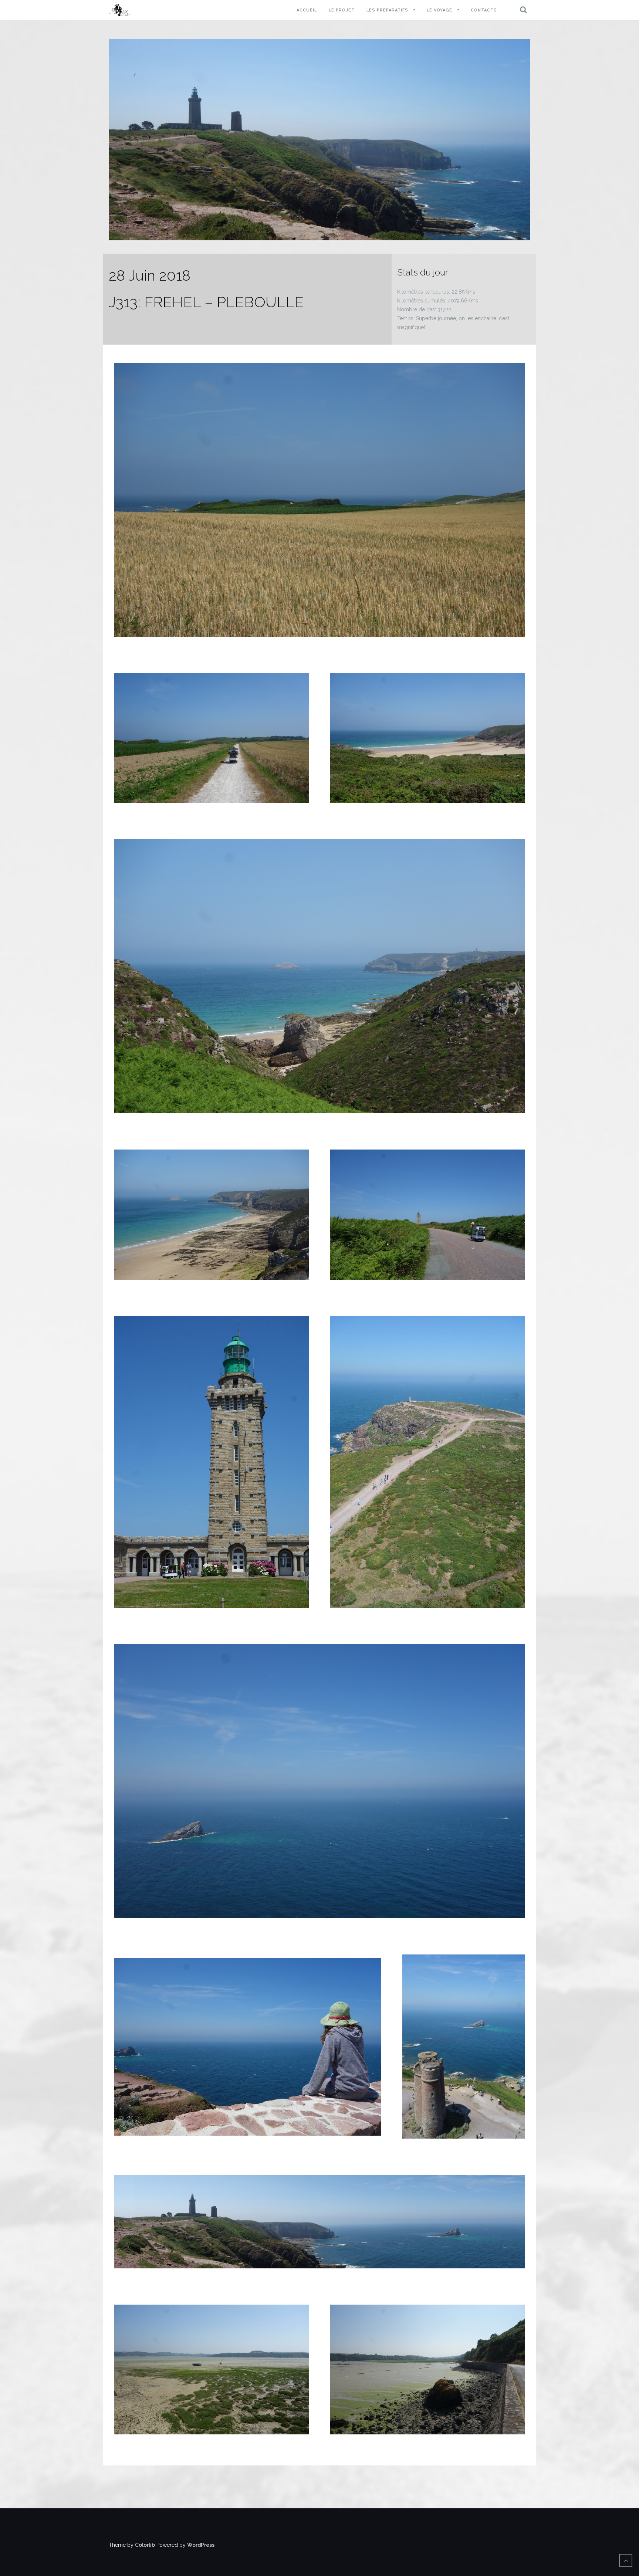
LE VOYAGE (439, 10)
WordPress (201, 2545)
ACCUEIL (307, 10)
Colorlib (145, 2545)
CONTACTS (484, 10)
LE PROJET (342, 10)
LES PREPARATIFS (387, 10)
